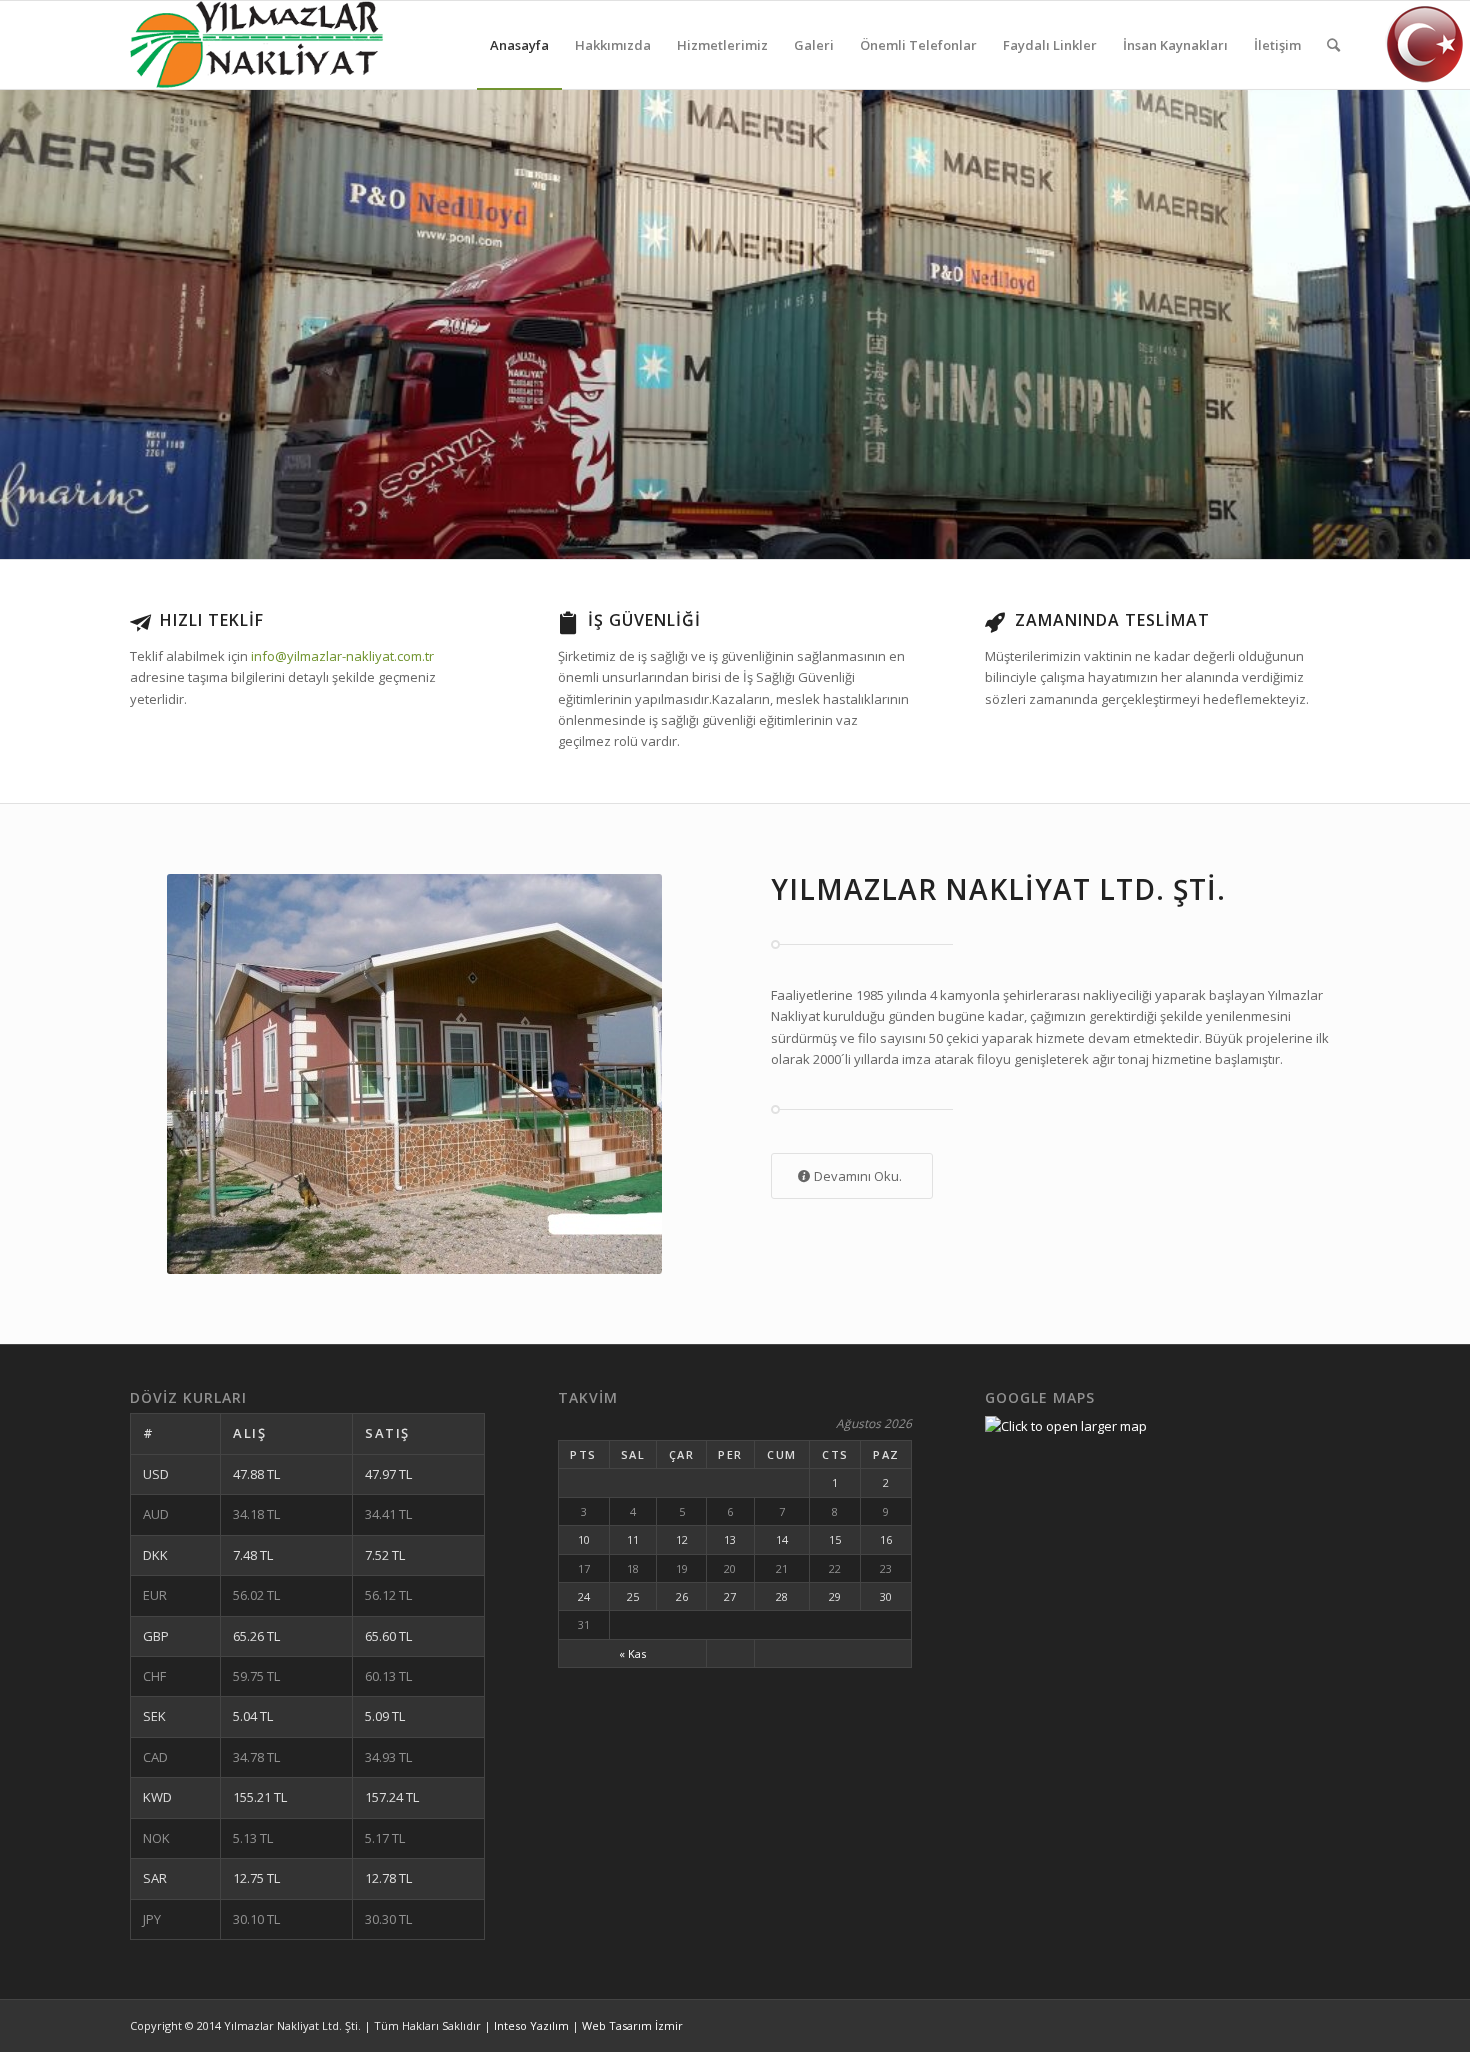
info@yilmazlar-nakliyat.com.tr (342, 656)
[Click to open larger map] (1066, 1426)
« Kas (632, 1653)
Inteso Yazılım (531, 2025)
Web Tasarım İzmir (632, 2025)
